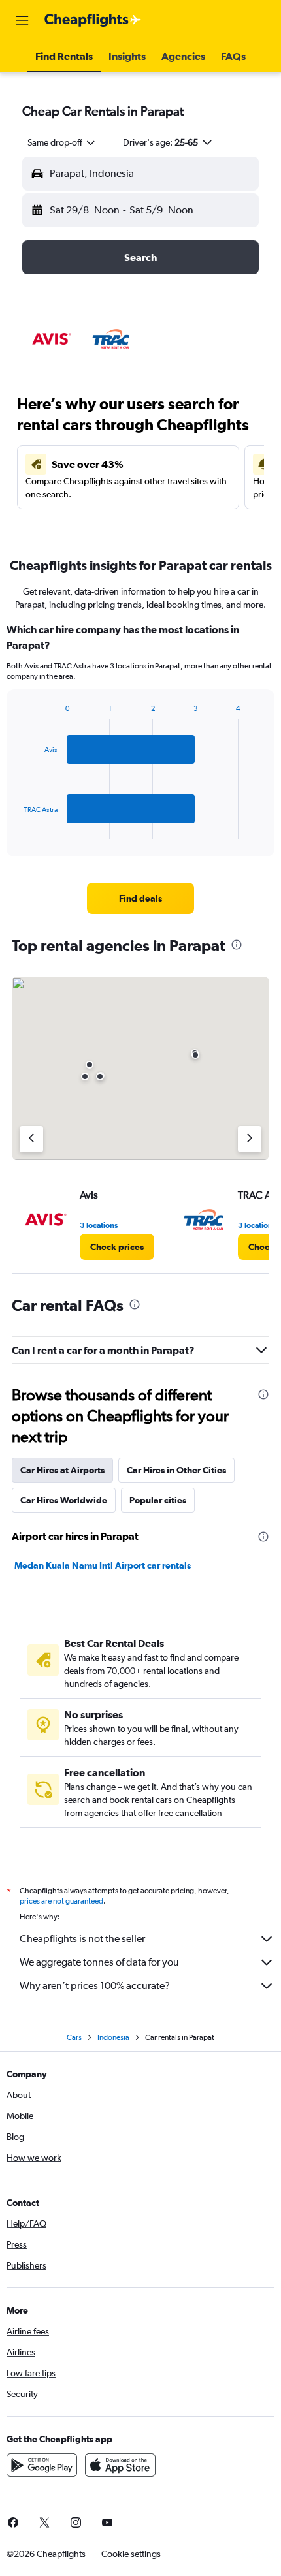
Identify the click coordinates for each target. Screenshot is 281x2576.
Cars (74, 2037)
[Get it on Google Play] (42, 2465)
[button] (22, 20)
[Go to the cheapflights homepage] (93, 20)
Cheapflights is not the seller (82, 1939)
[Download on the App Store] (120, 2465)
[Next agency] (250, 1139)
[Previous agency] (31, 1139)
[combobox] (62, 142)
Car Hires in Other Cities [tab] (176, 1470)
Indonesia (113, 2037)
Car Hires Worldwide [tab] (64, 1500)
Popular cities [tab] (158, 1500)
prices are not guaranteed (61, 1901)
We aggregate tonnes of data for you (99, 1962)
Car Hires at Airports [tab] (62, 1470)
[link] (140, 898)
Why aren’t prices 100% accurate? (95, 1986)
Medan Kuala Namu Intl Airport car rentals (103, 1565)
